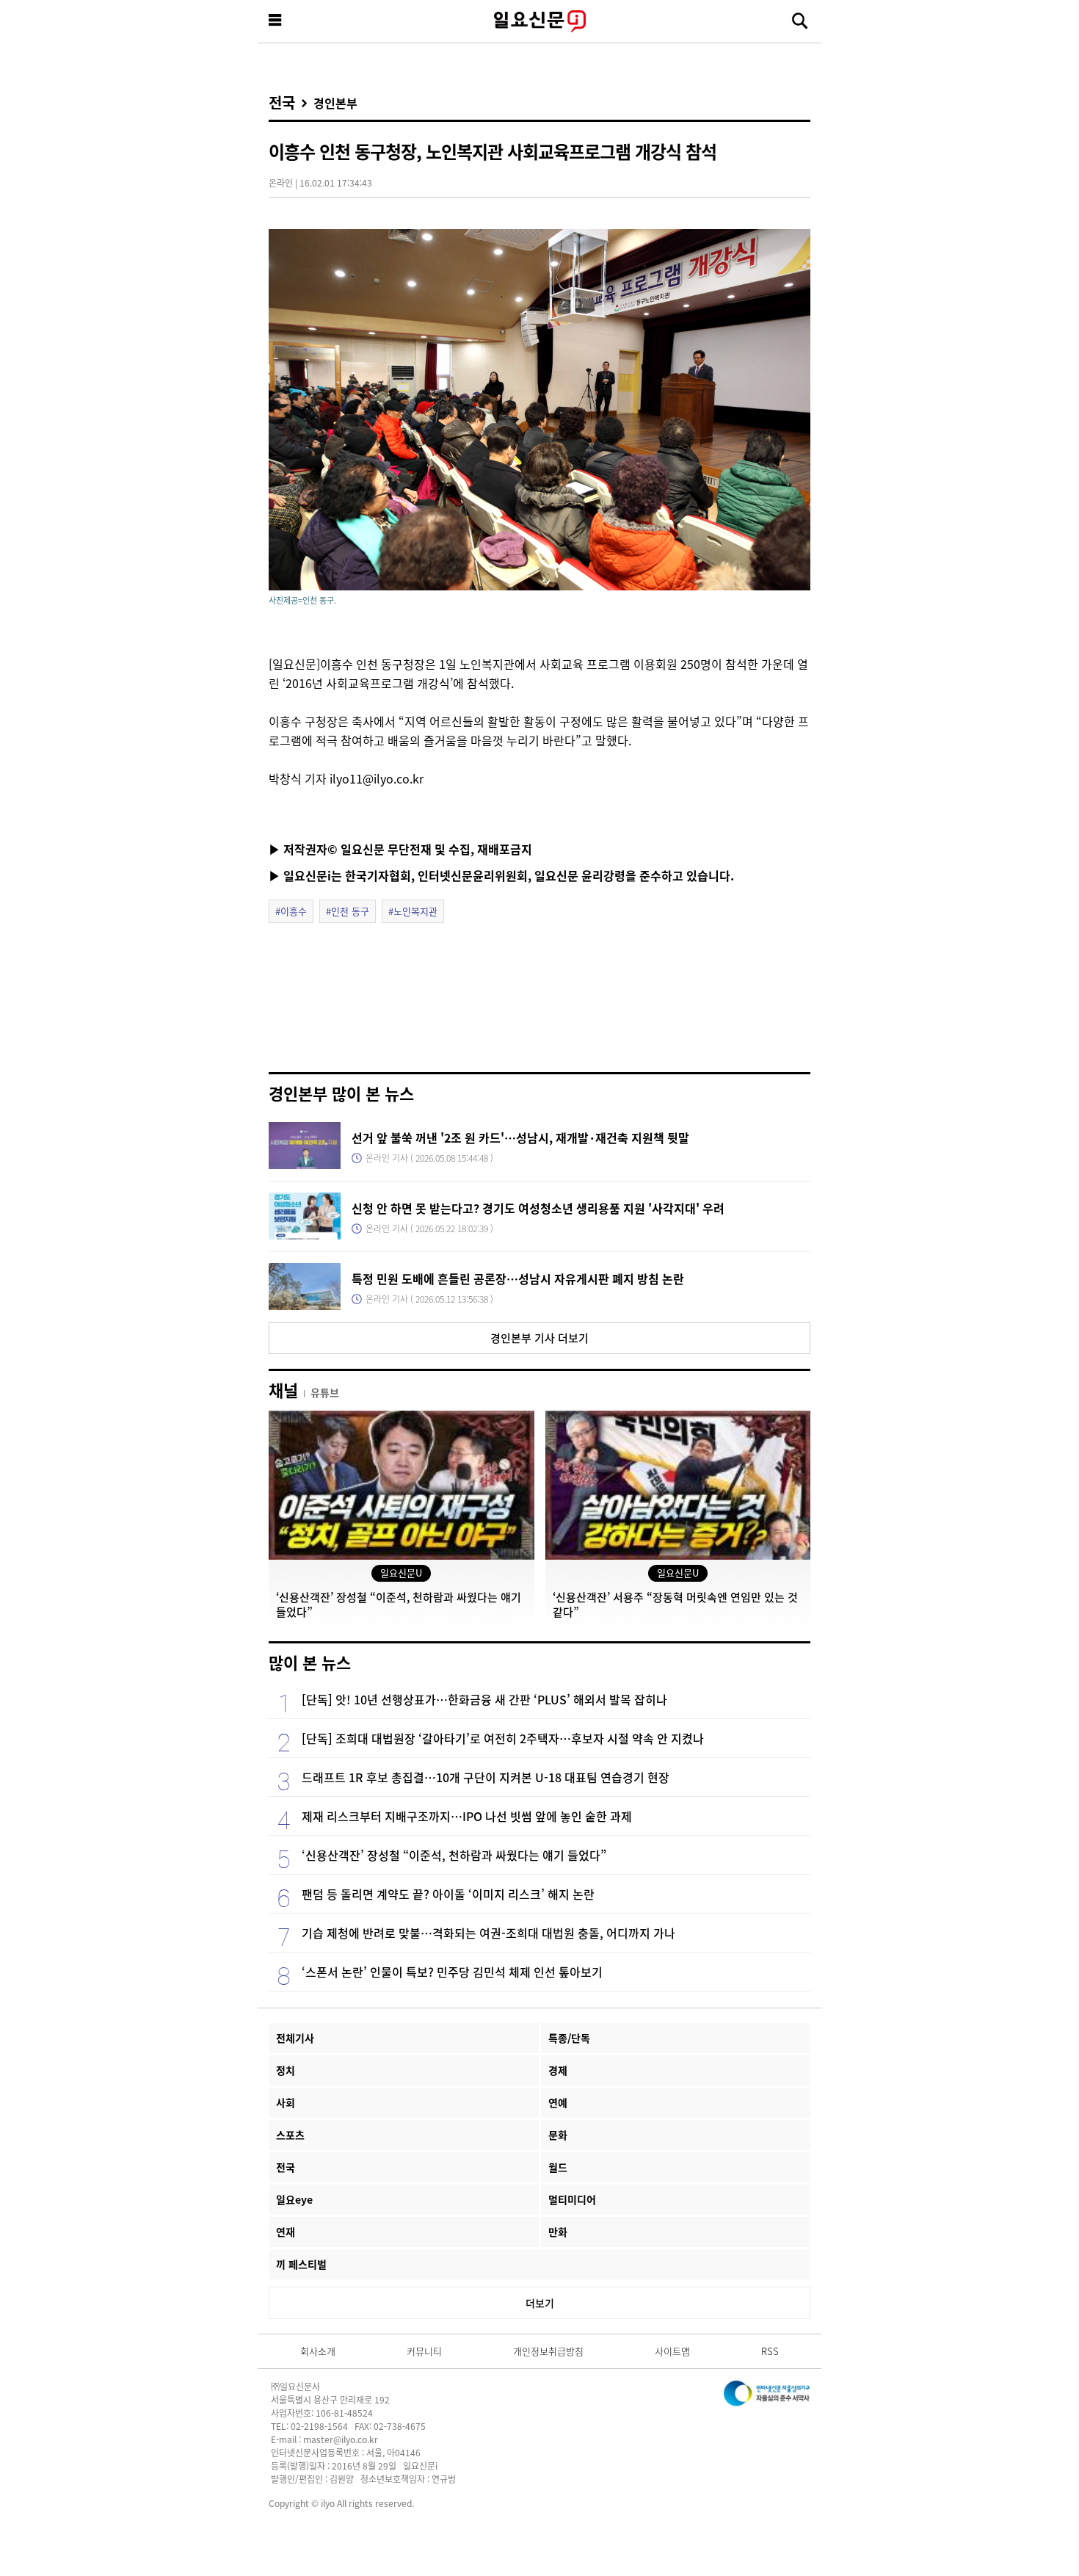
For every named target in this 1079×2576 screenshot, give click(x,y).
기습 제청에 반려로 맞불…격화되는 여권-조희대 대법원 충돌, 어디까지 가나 (488, 1933)
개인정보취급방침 (548, 2351)
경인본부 (335, 103)
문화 (558, 2135)
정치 (286, 2070)
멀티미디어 (572, 2199)
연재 (286, 2232)
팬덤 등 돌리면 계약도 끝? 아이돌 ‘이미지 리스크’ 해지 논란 (448, 1894)
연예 (558, 2102)
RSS (770, 2351)
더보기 (540, 2303)
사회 (286, 2102)
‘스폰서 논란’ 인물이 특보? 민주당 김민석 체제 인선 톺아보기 (452, 1972)
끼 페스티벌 (301, 2264)
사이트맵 (672, 2351)
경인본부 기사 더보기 (539, 1338)
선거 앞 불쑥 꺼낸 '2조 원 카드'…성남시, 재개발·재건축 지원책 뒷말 (520, 1137)
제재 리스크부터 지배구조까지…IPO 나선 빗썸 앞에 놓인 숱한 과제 (467, 1816)
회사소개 (318, 2351)
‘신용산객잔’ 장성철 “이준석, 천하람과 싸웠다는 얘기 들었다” (454, 1855)
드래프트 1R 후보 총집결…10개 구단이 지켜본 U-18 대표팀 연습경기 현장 (486, 1777)
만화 (558, 2232)
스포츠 (290, 2135)
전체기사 (295, 2038)
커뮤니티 (424, 2351)
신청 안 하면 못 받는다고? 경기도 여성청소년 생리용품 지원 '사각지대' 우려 (538, 1208)
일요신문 (539, 21)
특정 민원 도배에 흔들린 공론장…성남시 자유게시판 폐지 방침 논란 (518, 1278)
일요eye (294, 2199)
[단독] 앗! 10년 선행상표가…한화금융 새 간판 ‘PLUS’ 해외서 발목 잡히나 (484, 1699)
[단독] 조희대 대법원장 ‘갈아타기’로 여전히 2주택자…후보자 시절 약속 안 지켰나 (503, 1738)
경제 (558, 2070)
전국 (282, 103)
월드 (558, 2167)
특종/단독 (569, 2038)
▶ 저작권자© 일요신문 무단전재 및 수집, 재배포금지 (400, 849)
